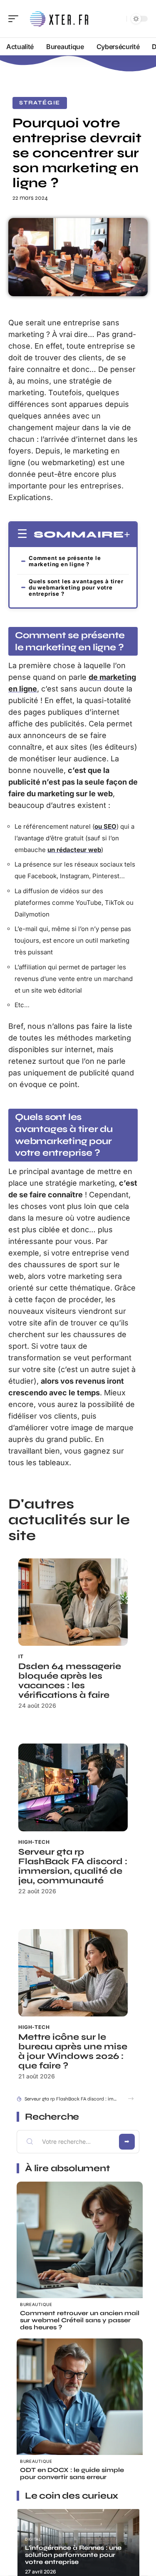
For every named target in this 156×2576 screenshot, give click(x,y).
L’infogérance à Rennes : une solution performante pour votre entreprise (73, 2555)
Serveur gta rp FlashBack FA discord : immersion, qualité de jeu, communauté (73, 1866)
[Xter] (60, 19)
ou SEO (105, 826)
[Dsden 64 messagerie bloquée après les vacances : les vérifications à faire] (73, 1602)
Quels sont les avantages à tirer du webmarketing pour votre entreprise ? (76, 587)
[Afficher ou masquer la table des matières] (127, 535)
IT (21, 1656)
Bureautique (36, 2304)
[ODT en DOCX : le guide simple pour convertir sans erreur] (80, 2401)
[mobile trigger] (15, 19)
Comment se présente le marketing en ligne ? (65, 561)
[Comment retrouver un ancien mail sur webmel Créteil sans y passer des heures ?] (80, 2245)
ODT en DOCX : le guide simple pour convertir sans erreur (72, 2473)
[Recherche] (119, 19)
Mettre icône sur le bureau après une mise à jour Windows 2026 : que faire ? (73, 2051)
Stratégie (40, 103)
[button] (131, 2099)
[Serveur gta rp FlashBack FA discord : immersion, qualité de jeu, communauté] (73, 1787)
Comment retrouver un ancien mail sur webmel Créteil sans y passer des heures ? (80, 2320)
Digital (33, 2539)
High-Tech (34, 1842)
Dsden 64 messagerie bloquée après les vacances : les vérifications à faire (70, 1681)
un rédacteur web (74, 850)
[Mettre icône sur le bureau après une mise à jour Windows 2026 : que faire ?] (73, 1973)
